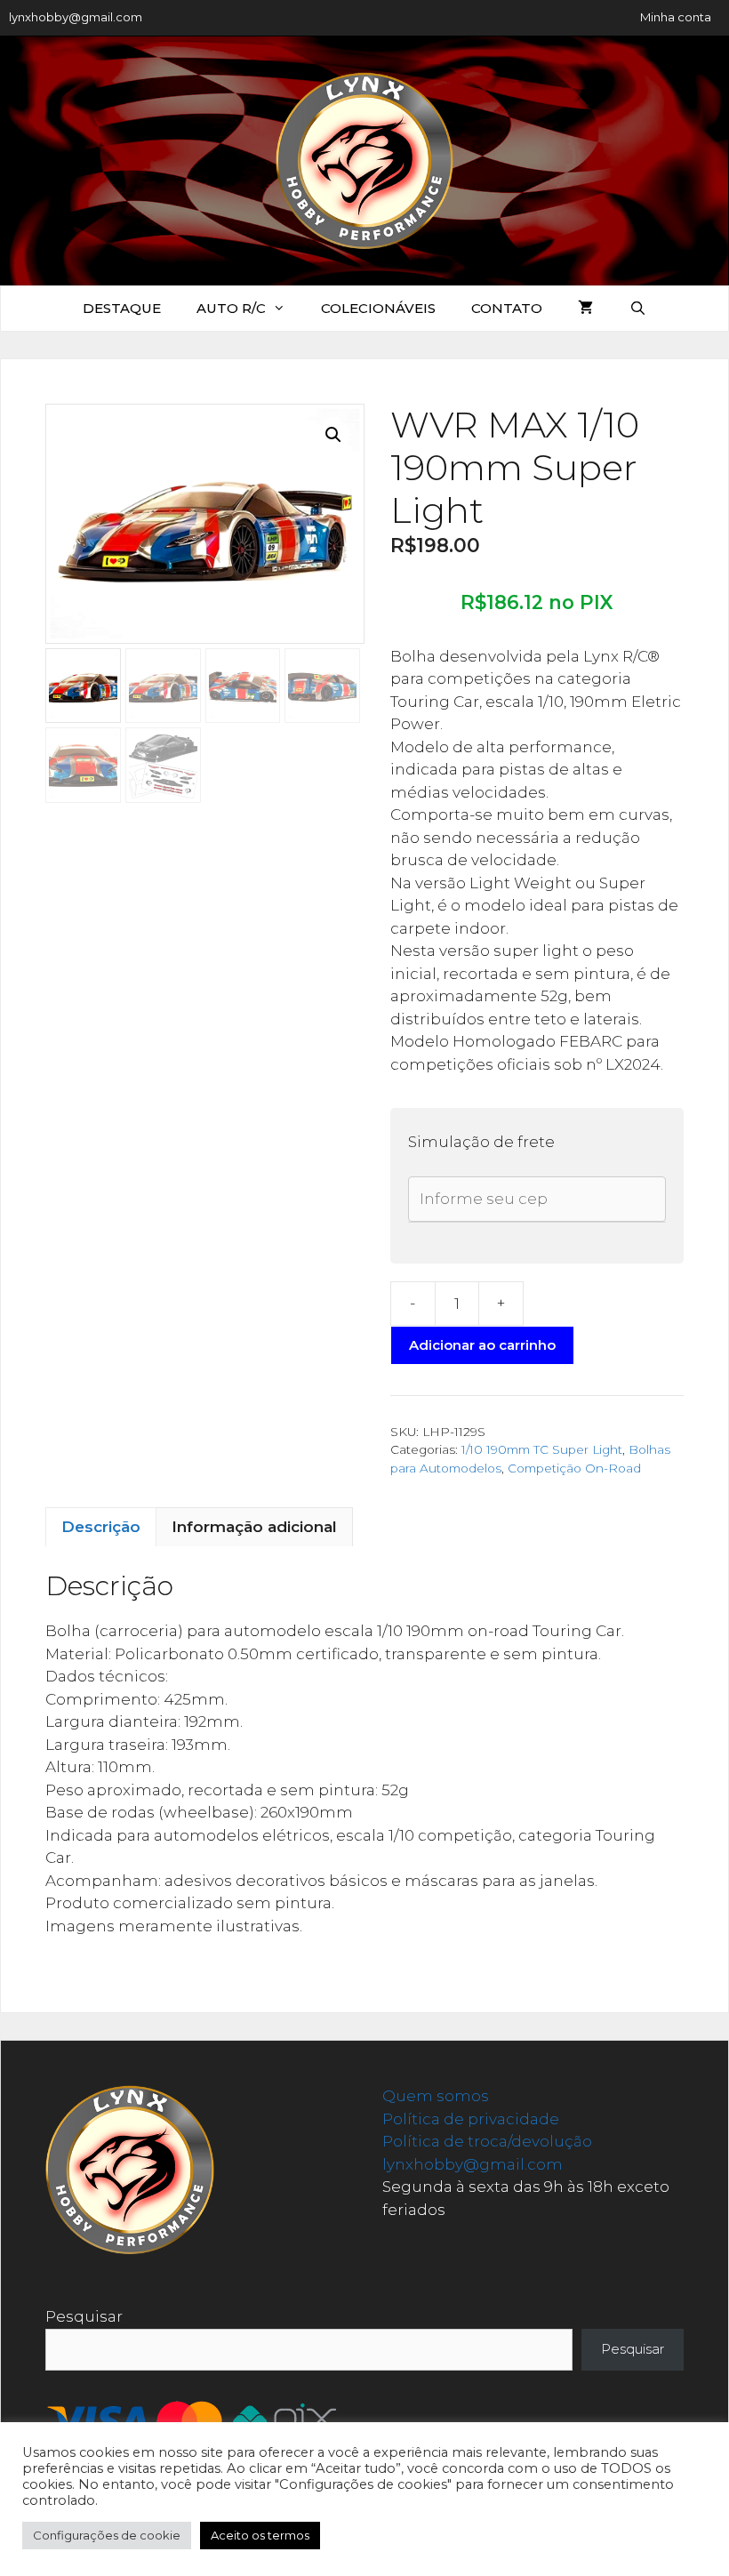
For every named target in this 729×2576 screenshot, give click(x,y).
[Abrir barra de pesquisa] (637, 309)
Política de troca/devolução (487, 2141)
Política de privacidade (471, 2119)
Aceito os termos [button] (260, 2535)
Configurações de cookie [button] (107, 2535)
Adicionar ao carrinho (482, 1345)
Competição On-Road (574, 1468)
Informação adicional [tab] (254, 1527)
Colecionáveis (378, 308)
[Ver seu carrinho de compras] (585, 309)
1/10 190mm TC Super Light (542, 1449)
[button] (333, 435)
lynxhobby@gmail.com (76, 17)
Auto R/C (231, 308)
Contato (507, 308)
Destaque (122, 308)
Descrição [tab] (101, 1527)
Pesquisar (84, 2316)
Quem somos (436, 2096)
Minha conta (676, 17)
